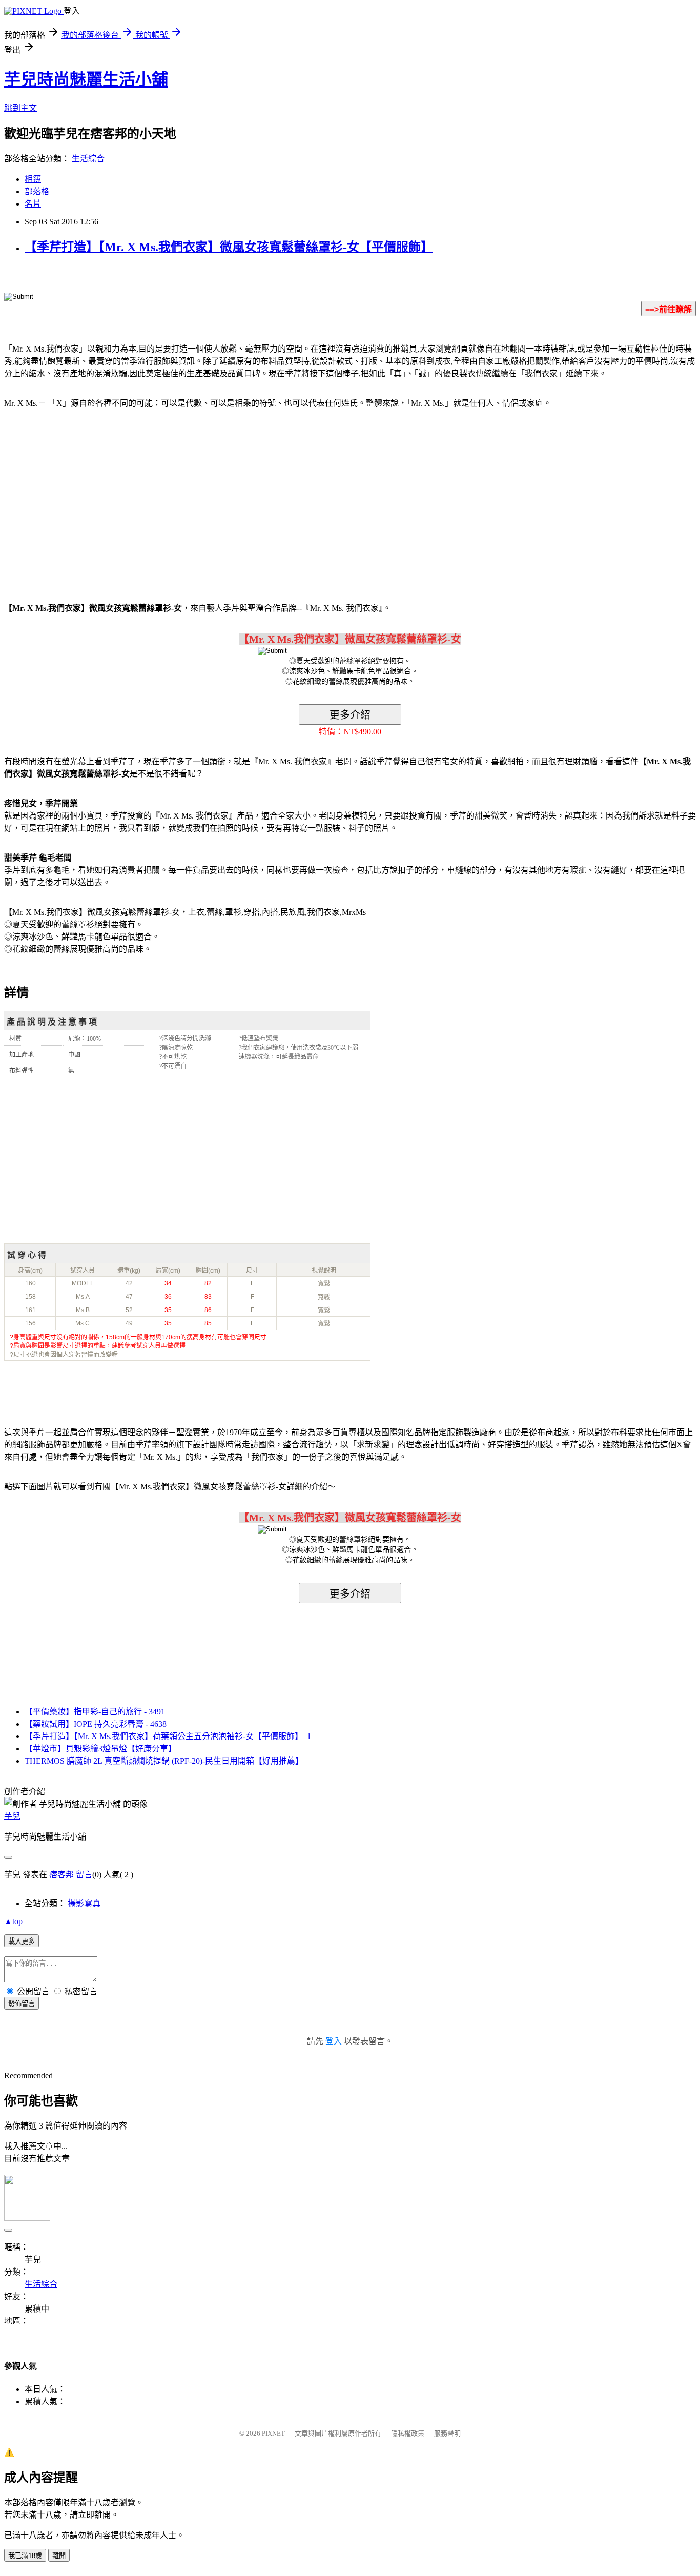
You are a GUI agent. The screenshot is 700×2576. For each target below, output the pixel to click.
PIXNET (273, 2433)
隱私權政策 (408, 2433)
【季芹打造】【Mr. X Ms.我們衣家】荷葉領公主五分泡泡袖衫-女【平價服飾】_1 (168, 1736)
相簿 (33, 179)
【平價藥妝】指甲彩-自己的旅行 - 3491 (95, 1712)
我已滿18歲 (25, 2556)
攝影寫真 (84, 1903)
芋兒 (12, 1816)
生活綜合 (88, 159)
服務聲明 (447, 2433)
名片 (33, 204)
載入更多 (22, 1941)
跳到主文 (20, 108)
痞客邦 (61, 1875)
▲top (13, 1921)
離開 (59, 2556)
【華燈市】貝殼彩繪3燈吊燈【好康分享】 (100, 1749)
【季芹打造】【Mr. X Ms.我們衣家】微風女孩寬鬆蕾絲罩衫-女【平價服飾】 (229, 247)
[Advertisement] (92, 499)
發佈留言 (22, 2004)
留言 (84, 1875)
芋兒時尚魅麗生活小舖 (86, 79)
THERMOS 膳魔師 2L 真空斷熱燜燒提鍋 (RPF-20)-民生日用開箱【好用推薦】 (164, 1761)
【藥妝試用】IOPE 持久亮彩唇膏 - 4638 (96, 1724)
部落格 (37, 191)
